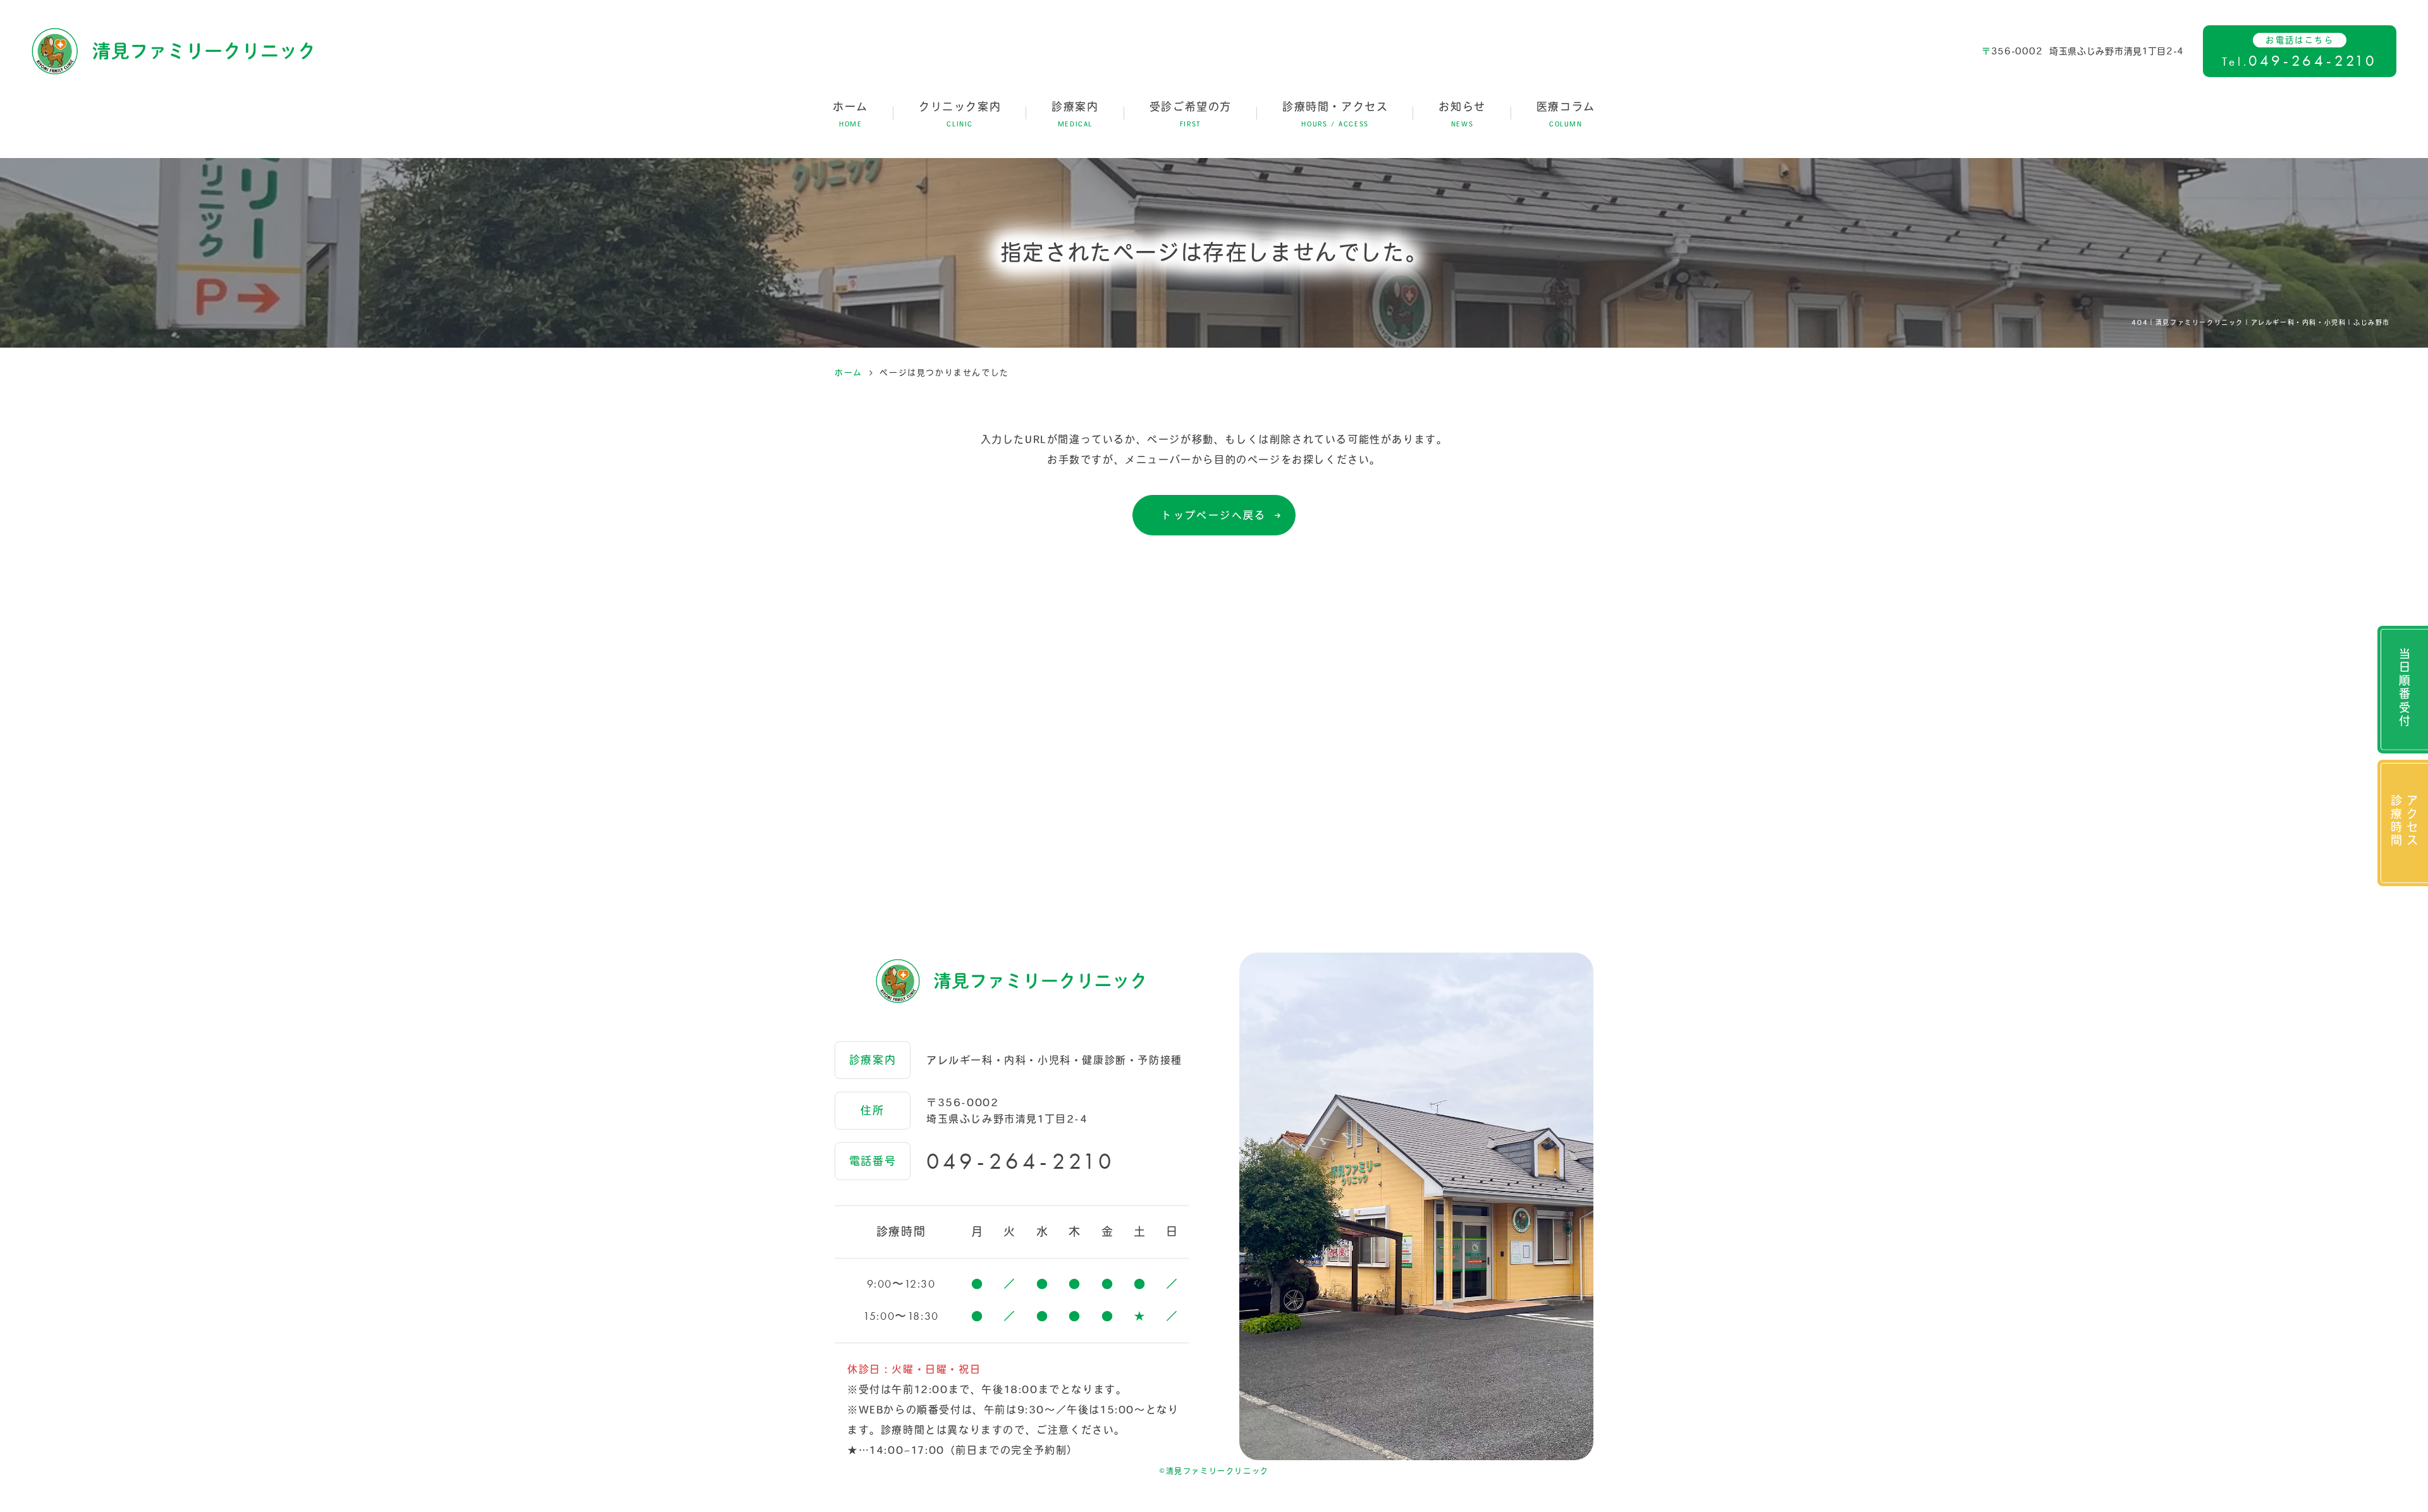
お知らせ (1462, 114)
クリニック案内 (960, 114)
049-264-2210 (1021, 1161)
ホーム (850, 114)
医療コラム (1566, 114)
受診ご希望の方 (1191, 114)
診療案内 (1075, 114)
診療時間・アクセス (1335, 114)
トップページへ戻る (1214, 515)
